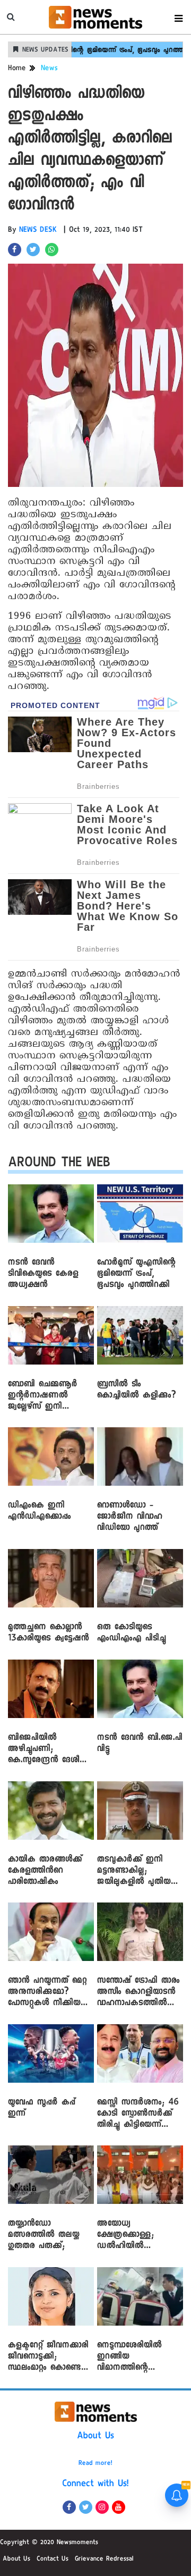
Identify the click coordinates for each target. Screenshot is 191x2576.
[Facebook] (69, 2507)
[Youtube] (119, 2507)
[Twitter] (86, 2507)
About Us (95, 2437)
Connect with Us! (95, 2485)
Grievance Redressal (104, 2560)
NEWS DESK (38, 231)
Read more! (95, 2464)
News (49, 69)
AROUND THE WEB (59, 1164)
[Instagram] (102, 2507)
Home (17, 69)
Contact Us (53, 2560)
